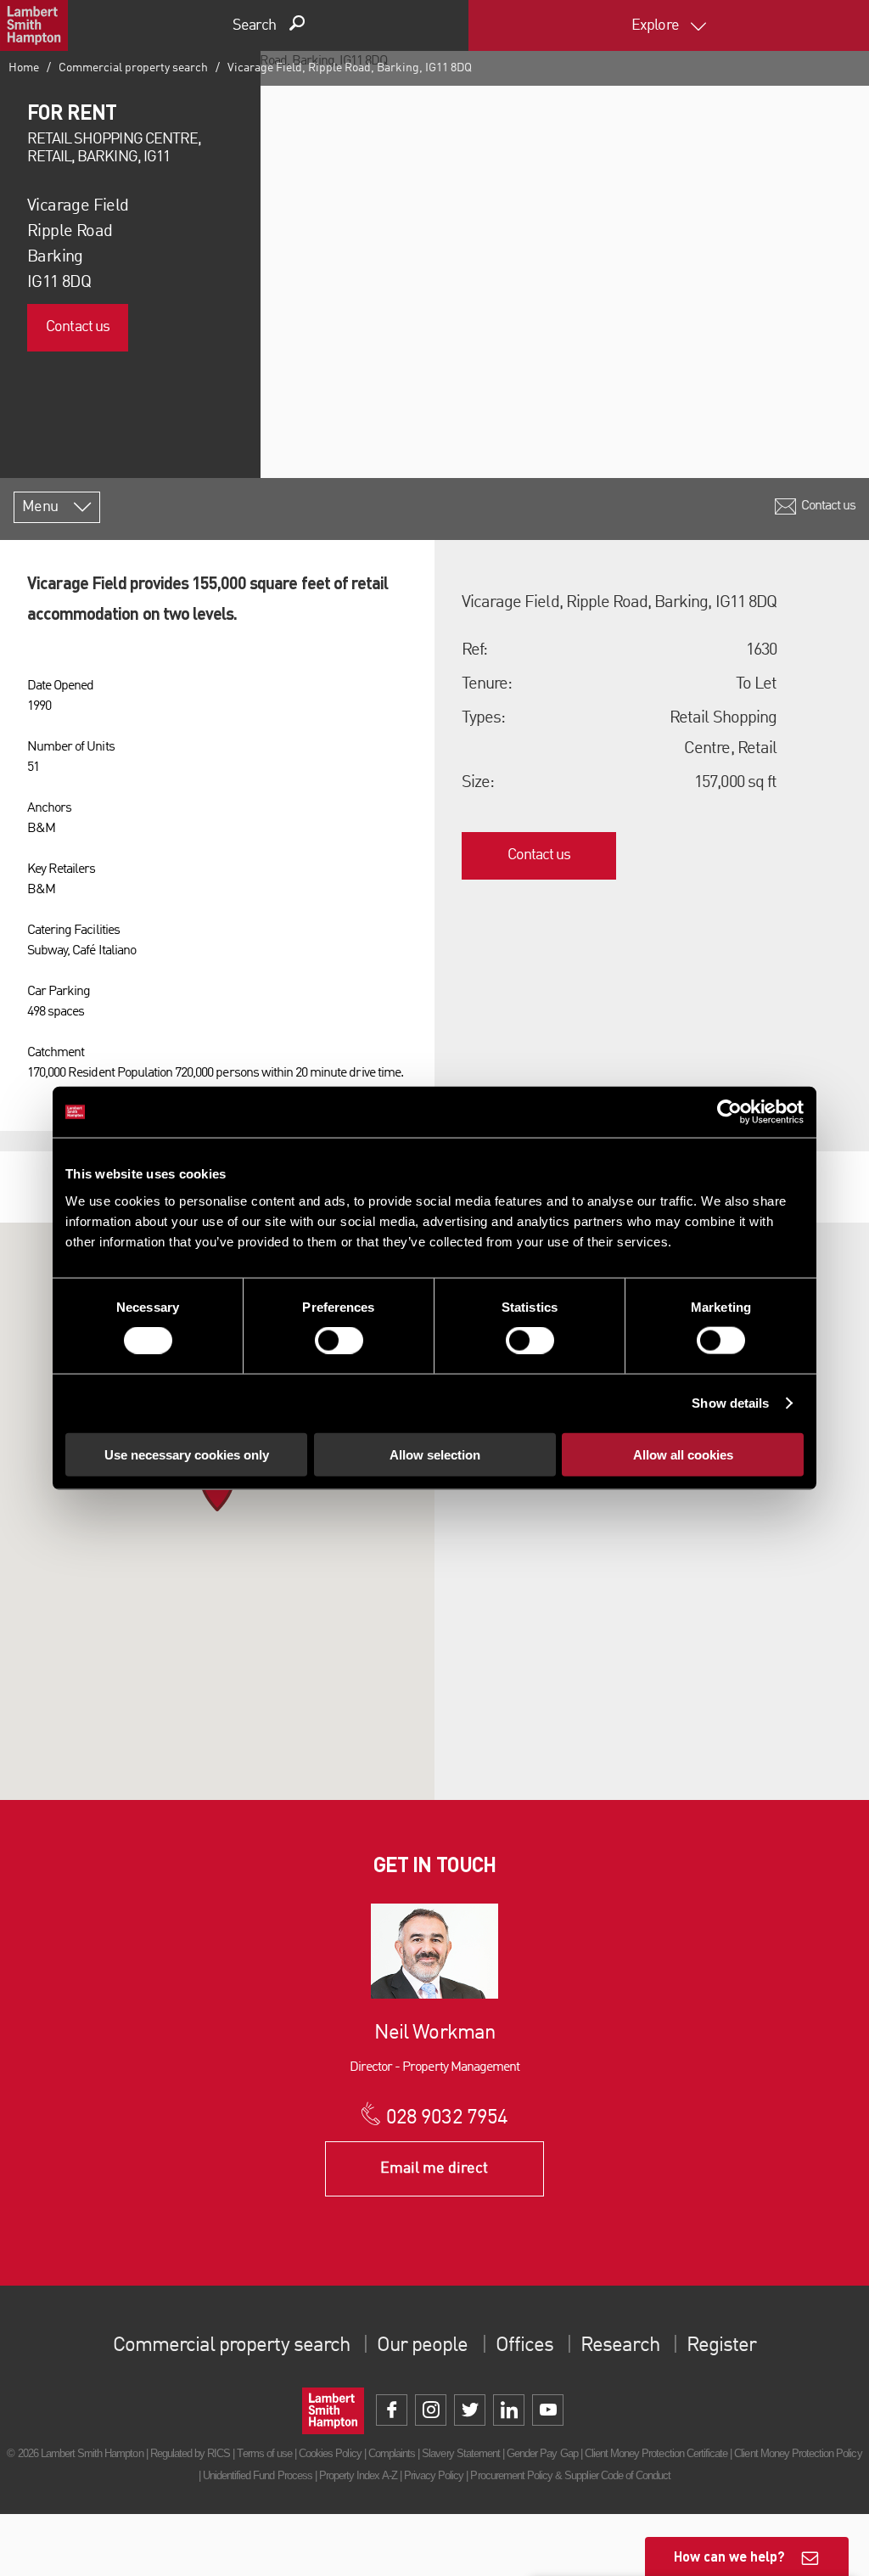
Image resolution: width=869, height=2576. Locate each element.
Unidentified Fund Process (258, 2475)
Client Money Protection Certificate (656, 2453)
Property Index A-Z (358, 2475)
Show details (730, 1403)
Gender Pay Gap (542, 2453)
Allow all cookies (683, 1454)
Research (620, 2346)
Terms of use (264, 2453)
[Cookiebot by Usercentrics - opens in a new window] (729, 1112)
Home (24, 68)
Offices (524, 2346)
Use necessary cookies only (187, 1454)
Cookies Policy (330, 2453)
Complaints (392, 2453)
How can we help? (729, 2556)
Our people (422, 2346)
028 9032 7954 (447, 2118)
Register (721, 2346)
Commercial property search (133, 68)
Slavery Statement (461, 2453)
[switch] (339, 1341)
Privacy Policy (434, 2475)
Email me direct (434, 2168)
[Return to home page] (34, 25)
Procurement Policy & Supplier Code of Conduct (570, 2475)
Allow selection (435, 1454)
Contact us (77, 327)
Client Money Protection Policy (798, 2453)
